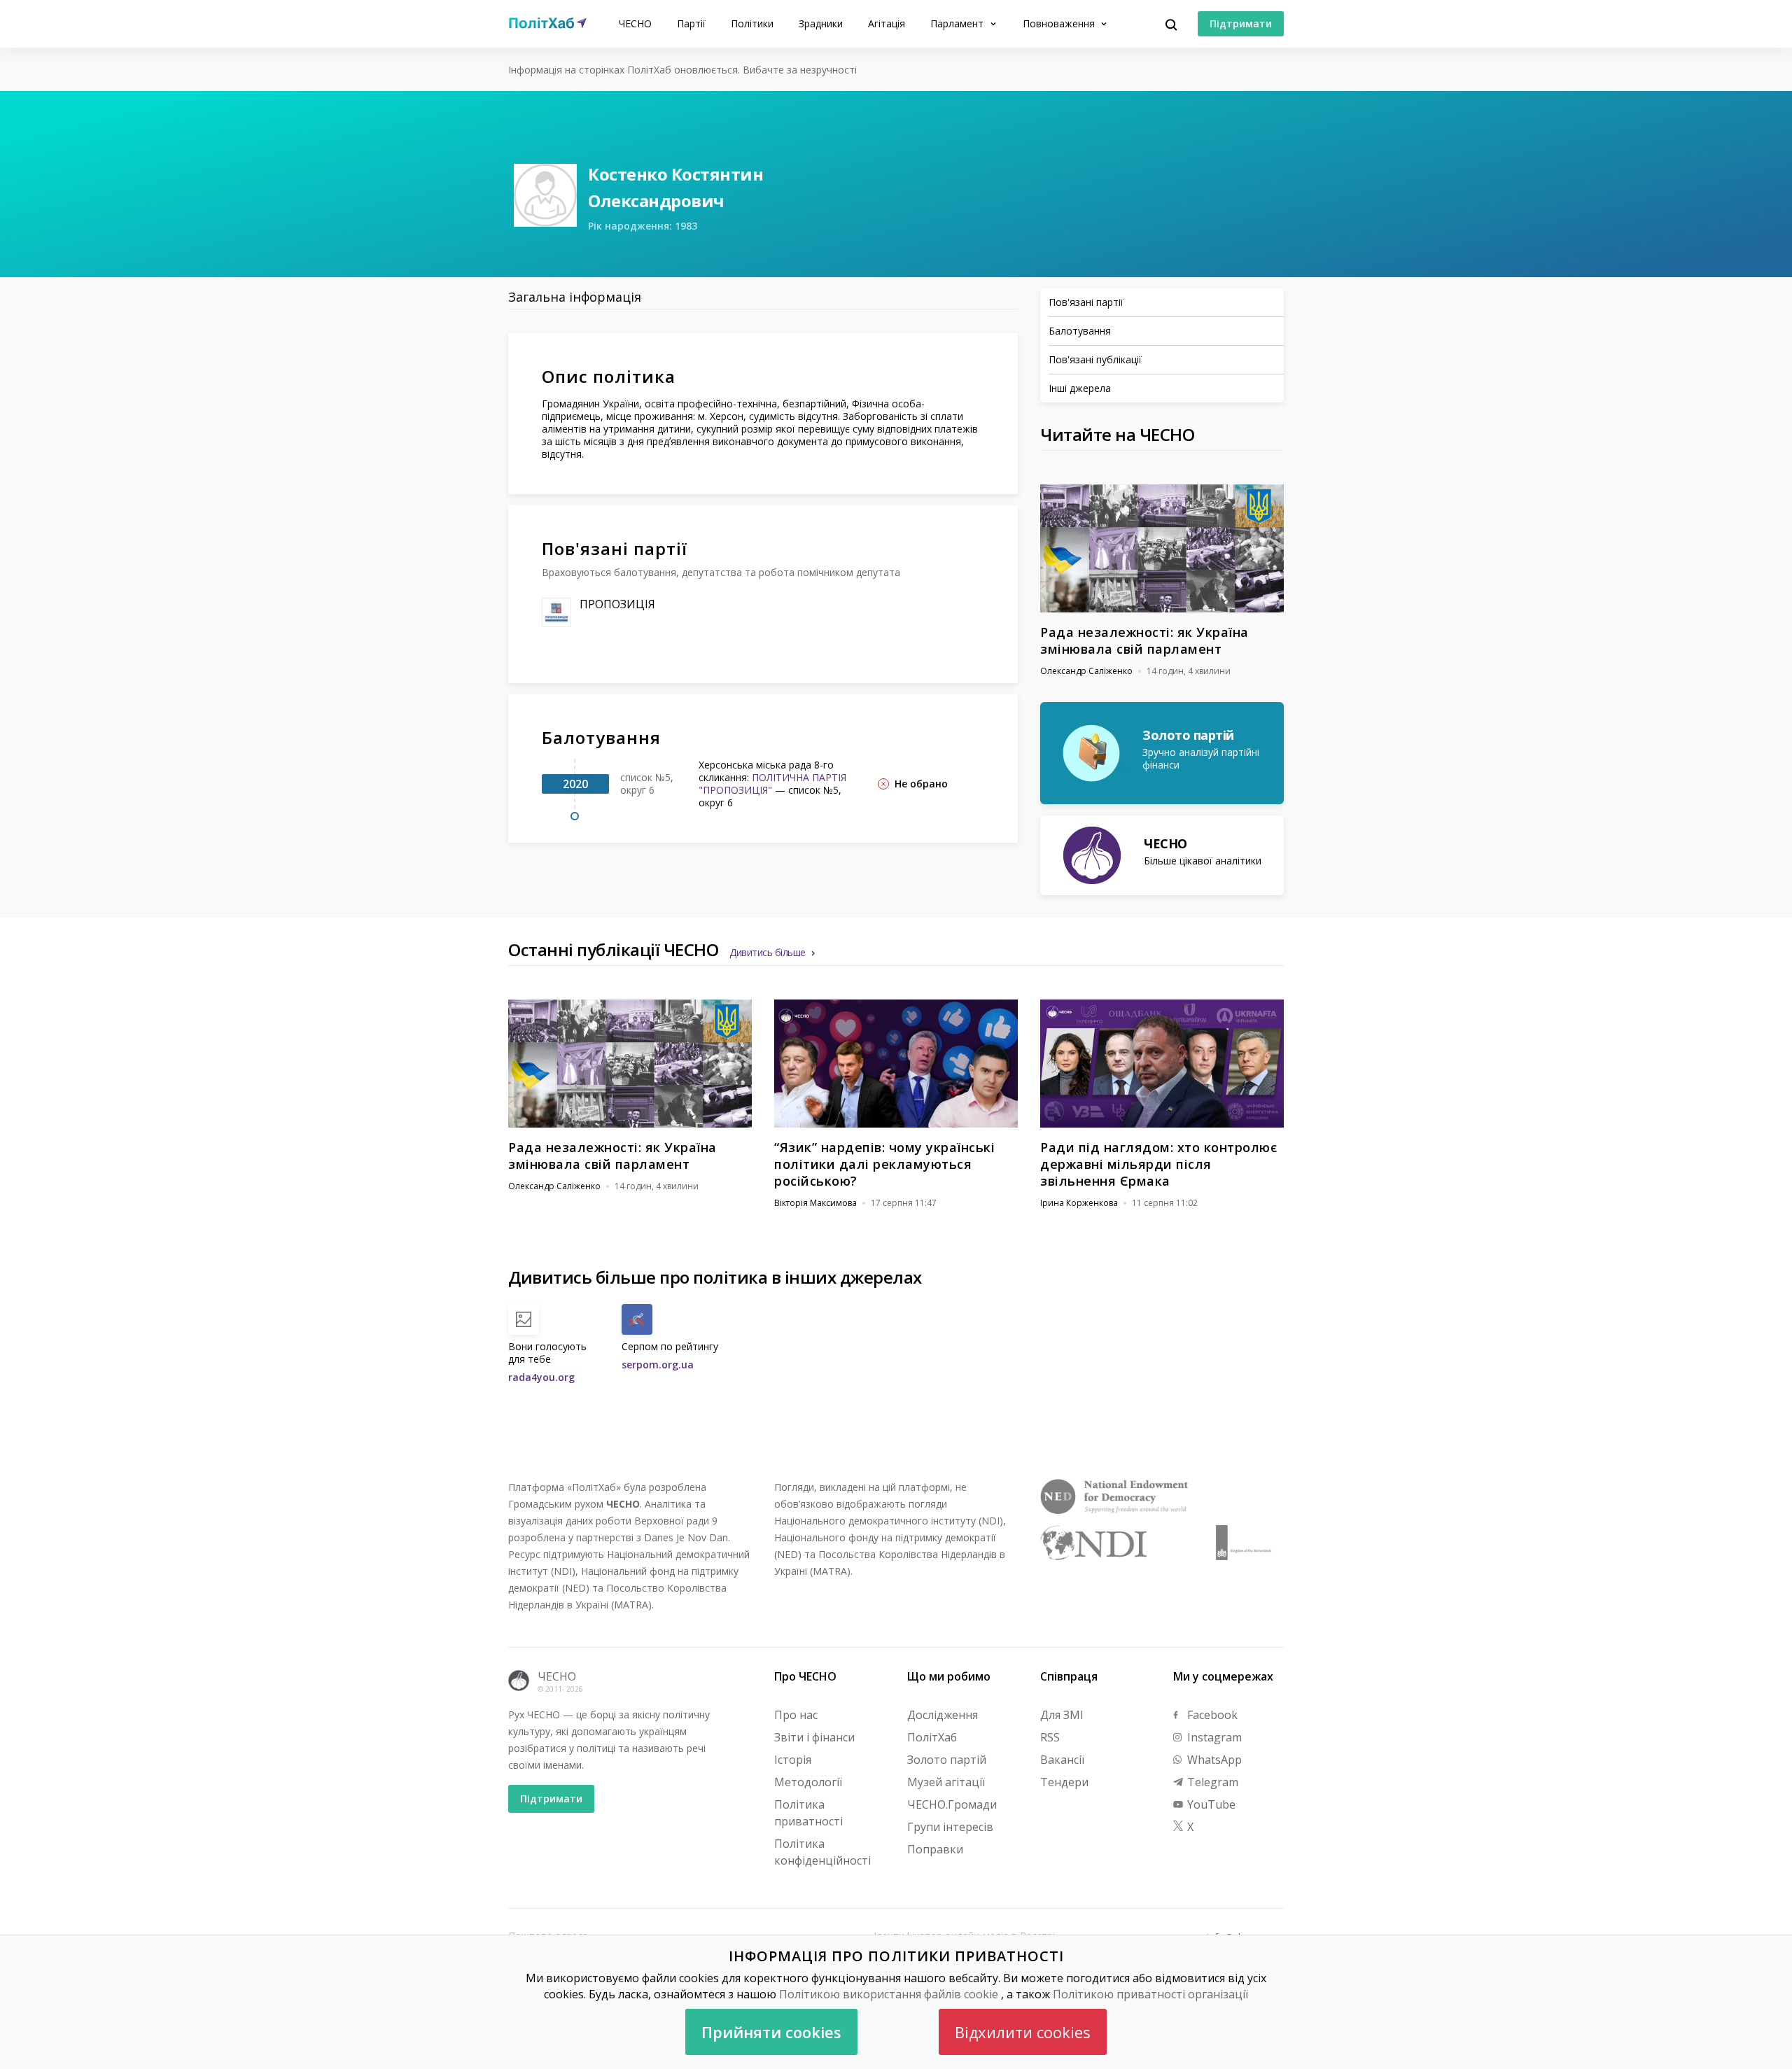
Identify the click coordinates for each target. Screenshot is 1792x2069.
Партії (691, 23)
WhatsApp (1213, 1760)
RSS (1050, 1737)
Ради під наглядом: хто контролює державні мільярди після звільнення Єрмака (1158, 1164)
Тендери (1064, 1782)
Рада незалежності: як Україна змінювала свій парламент (1144, 640)
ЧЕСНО (635, 23)
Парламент (958, 23)
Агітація (887, 23)
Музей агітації (946, 1782)
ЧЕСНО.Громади (952, 1804)
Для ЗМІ (1062, 1715)
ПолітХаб (932, 1737)
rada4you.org (541, 1377)
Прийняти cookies (771, 2032)
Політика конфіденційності (822, 1852)
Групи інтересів (950, 1827)
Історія (793, 1760)
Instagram (1213, 1737)
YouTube (1210, 1804)
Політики (752, 23)
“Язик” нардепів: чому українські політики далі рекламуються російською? (884, 1164)
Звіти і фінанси (814, 1737)
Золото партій (947, 1760)
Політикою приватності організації (1150, 1994)
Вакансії (1062, 1760)
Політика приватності (808, 1813)
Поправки (935, 1849)
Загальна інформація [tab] (575, 297)
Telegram (1211, 1782)
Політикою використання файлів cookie (889, 1994)
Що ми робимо (949, 1676)
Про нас (796, 1715)
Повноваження (1060, 23)
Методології (808, 1782)
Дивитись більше (768, 952)
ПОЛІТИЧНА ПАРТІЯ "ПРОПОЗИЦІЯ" (772, 784)
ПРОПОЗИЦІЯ (617, 604)
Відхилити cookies (1023, 2032)
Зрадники (821, 23)
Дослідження (943, 1715)
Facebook (1211, 1715)
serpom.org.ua (658, 1365)
